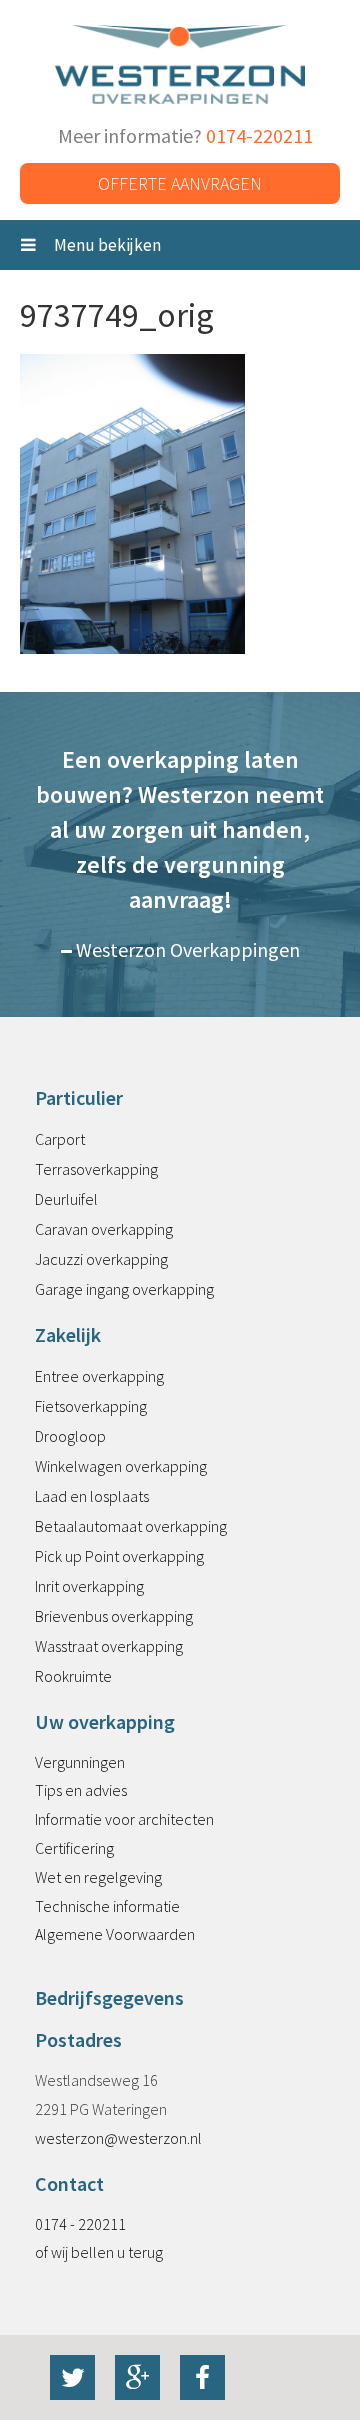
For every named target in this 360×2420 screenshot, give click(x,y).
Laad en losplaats (92, 1496)
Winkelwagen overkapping (121, 1466)
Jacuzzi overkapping (101, 1259)
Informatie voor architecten (124, 1819)
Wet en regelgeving (98, 1877)
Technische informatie (107, 1906)
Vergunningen (80, 1762)
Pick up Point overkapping (119, 1556)
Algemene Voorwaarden (115, 1934)
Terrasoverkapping (96, 1169)
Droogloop (70, 1436)
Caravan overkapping (104, 1229)
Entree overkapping (99, 1376)
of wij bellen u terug (99, 2252)
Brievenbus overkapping (114, 1616)
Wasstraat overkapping (109, 1646)
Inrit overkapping (89, 1586)
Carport (60, 1139)
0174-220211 (259, 135)
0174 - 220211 (80, 2224)
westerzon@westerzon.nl (118, 2138)
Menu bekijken (106, 245)
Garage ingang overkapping (124, 1289)
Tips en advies (81, 1790)
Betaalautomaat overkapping (131, 1526)
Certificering (74, 1848)
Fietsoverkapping (91, 1406)
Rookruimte (73, 1676)
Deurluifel (66, 1199)
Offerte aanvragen (180, 183)
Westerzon (180, 65)
